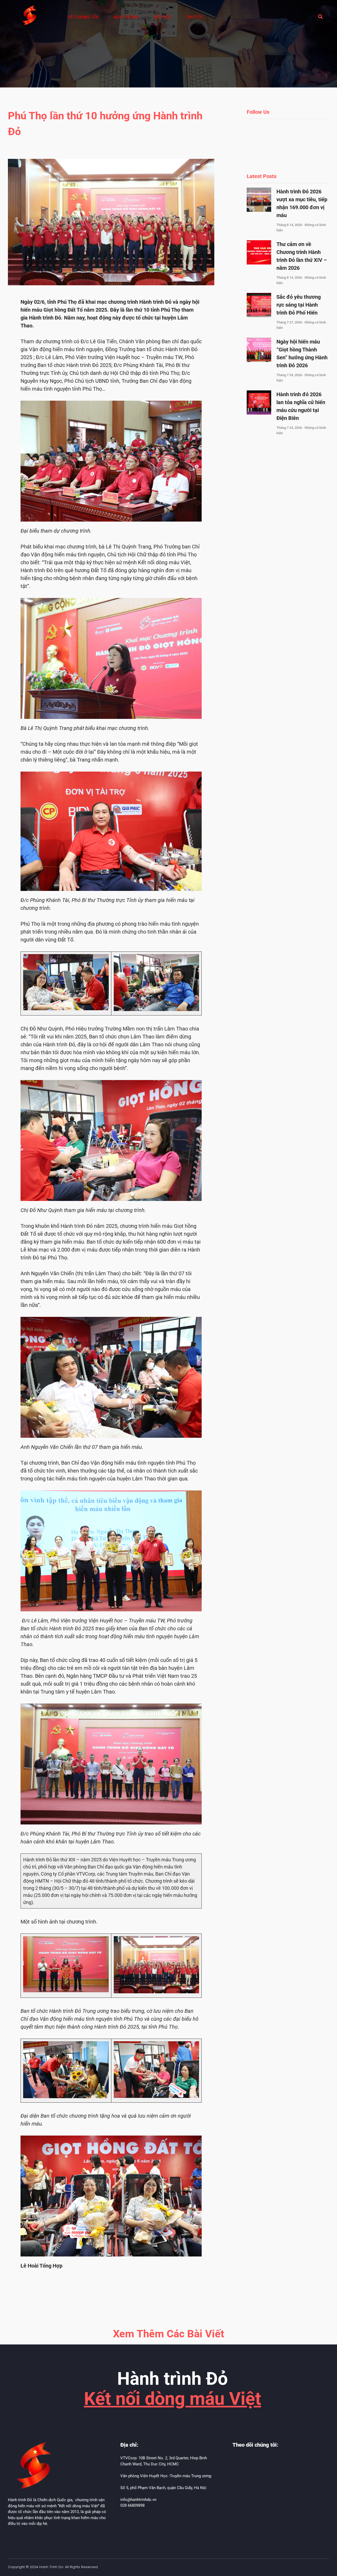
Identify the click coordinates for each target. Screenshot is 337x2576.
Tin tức (195, 17)
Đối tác (162, 17)
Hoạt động (126, 17)
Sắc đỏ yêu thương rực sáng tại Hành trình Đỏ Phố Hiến (299, 305)
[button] (320, 17)
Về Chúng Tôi (83, 17)
